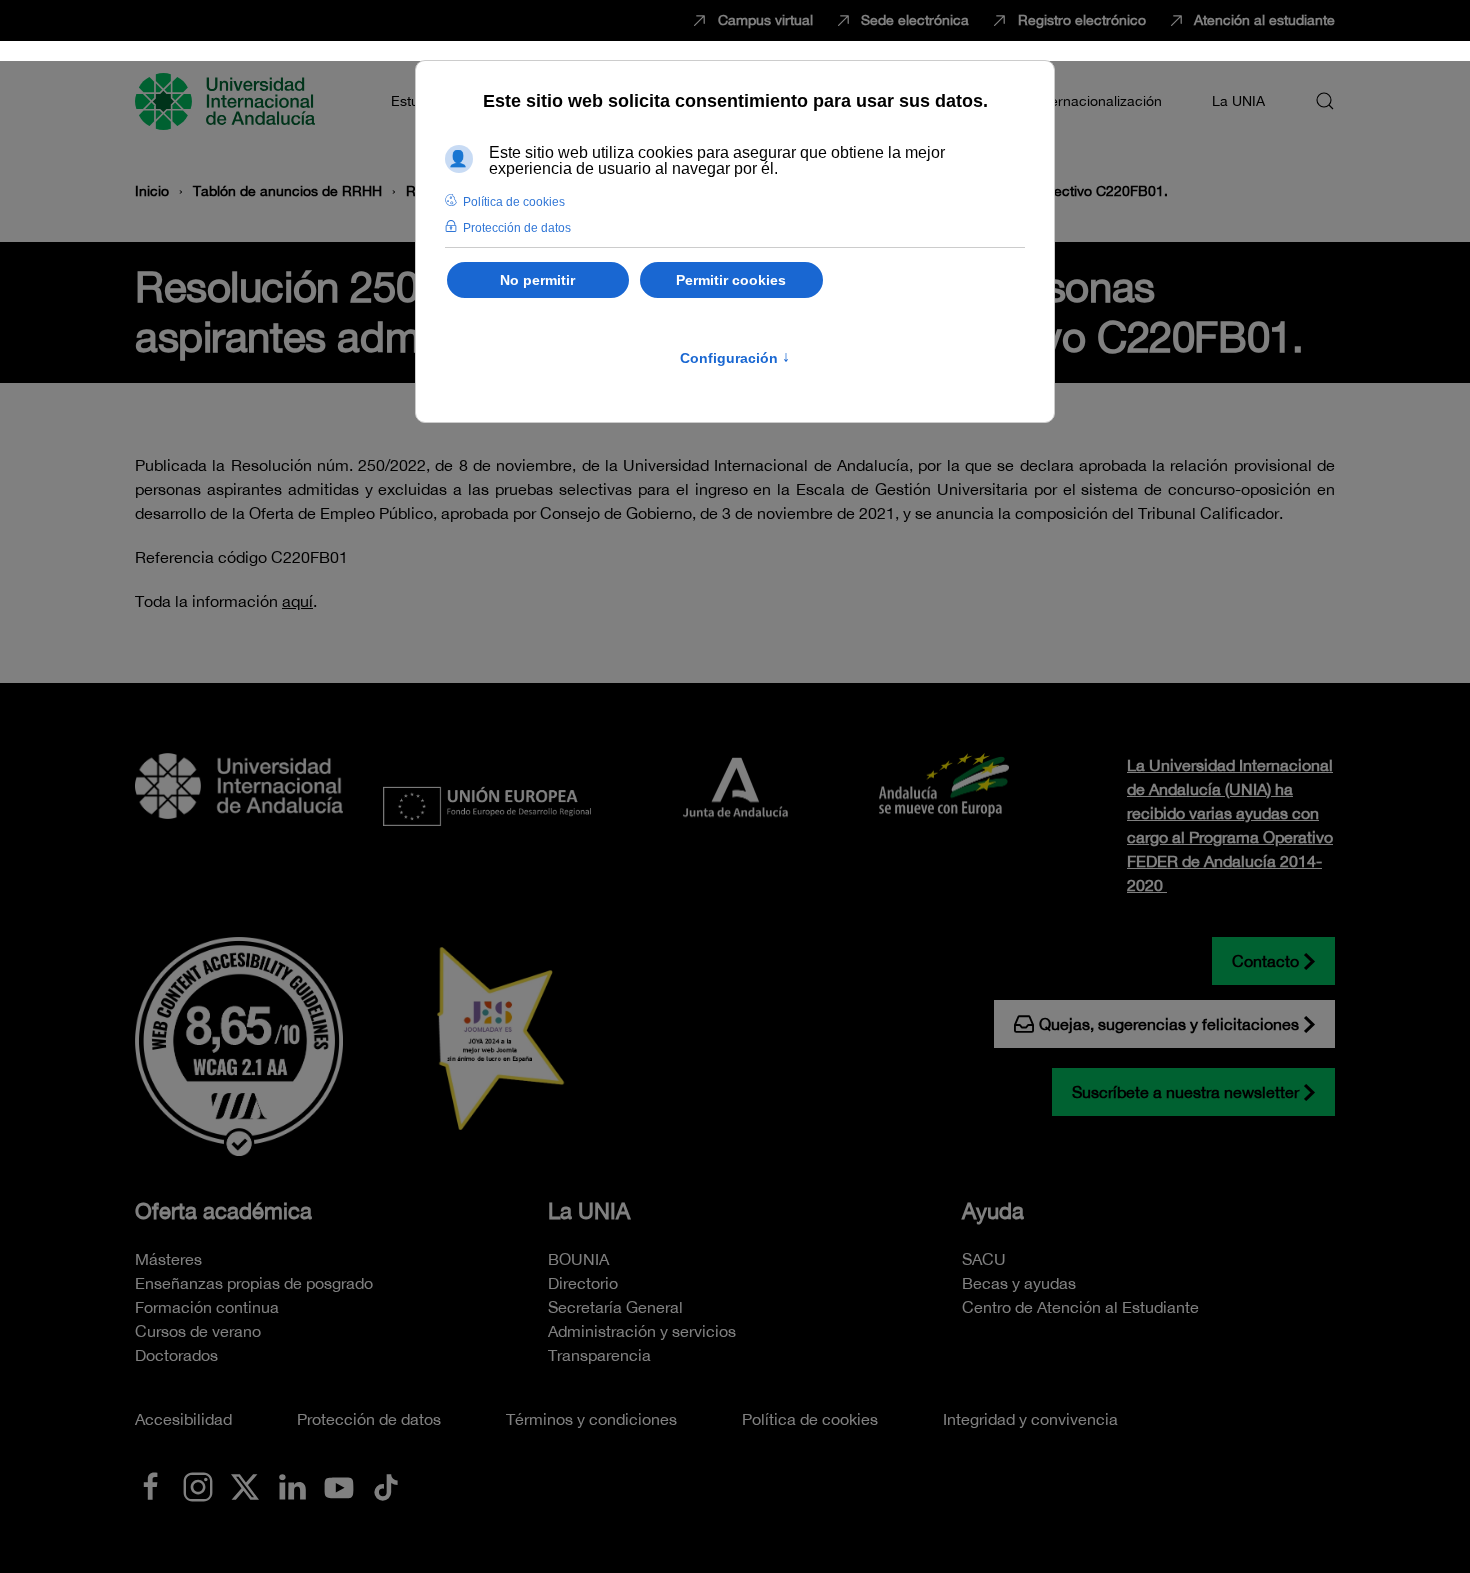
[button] (1325, 101)
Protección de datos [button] (517, 228)
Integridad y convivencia (1030, 1419)
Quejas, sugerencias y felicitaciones (1169, 1024)
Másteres (168, 1259)
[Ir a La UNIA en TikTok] (386, 1485)
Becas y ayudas (1019, 1283)
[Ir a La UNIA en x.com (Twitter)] (245, 1485)
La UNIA (589, 1211)
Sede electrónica (915, 20)
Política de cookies (810, 1419)
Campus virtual (765, 20)
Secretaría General (615, 1307)
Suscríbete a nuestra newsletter (1185, 1092)
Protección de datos (369, 1419)
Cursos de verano (198, 1331)
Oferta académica (223, 1211)
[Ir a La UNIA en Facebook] (151, 1485)
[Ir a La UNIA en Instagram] (198, 1485)
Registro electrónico (1082, 20)
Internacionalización (1098, 101)
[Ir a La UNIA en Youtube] (339, 1485)
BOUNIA (578, 1259)
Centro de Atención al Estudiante (1080, 1307)
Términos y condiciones (591, 1419)
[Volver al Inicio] (228, 101)
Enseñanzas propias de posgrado (254, 1283)
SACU (984, 1259)
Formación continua (207, 1307)
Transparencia (599, 1355)
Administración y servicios (642, 1331)
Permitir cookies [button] (731, 280)
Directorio (583, 1283)
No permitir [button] (537, 280)
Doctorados (176, 1355)
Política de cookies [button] (514, 202)
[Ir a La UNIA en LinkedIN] (292, 1485)
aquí (297, 601)
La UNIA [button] (1238, 101)
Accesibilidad (183, 1419)
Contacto (1265, 961)
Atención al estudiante (1264, 20)
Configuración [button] (735, 358)
